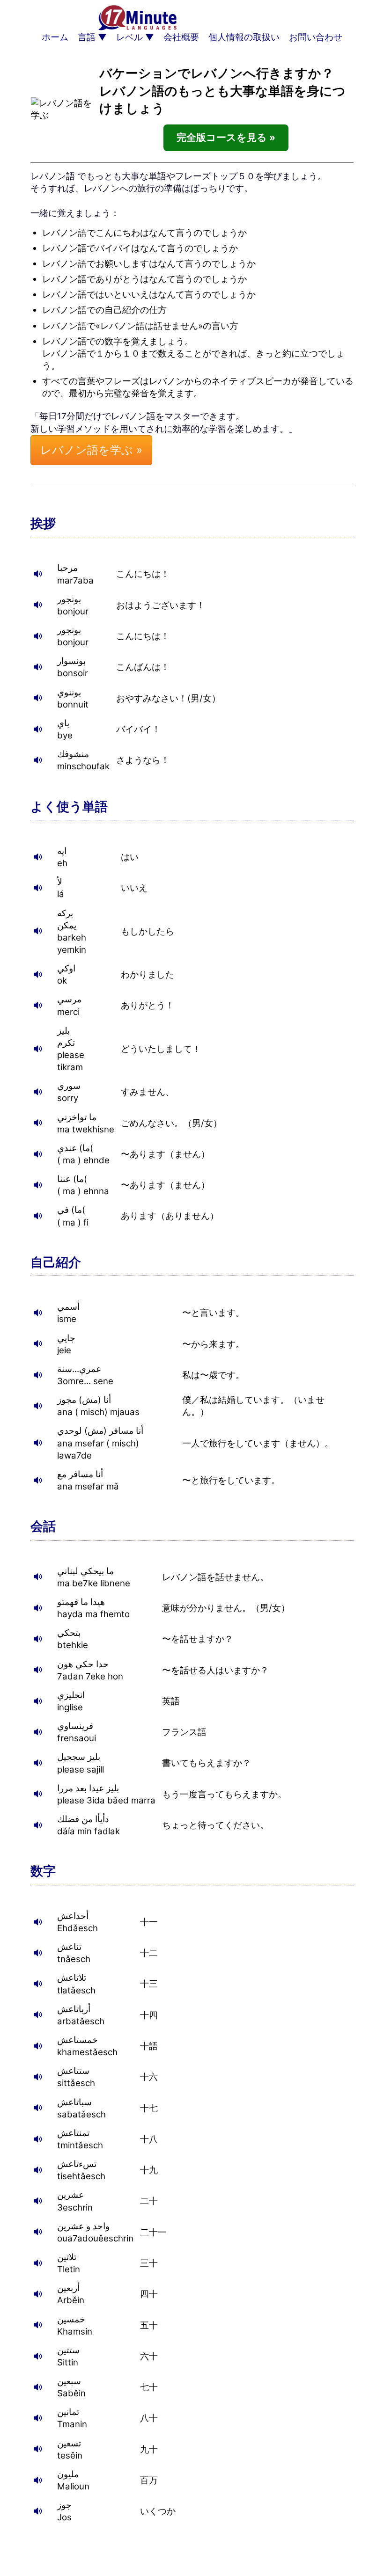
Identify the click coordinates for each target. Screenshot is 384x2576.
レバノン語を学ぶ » (91, 450)
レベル (129, 37)
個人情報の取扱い (244, 37)
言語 (87, 37)
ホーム (55, 37)
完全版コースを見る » (226, 137)
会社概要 (181, 37)
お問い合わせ (316, 37)
